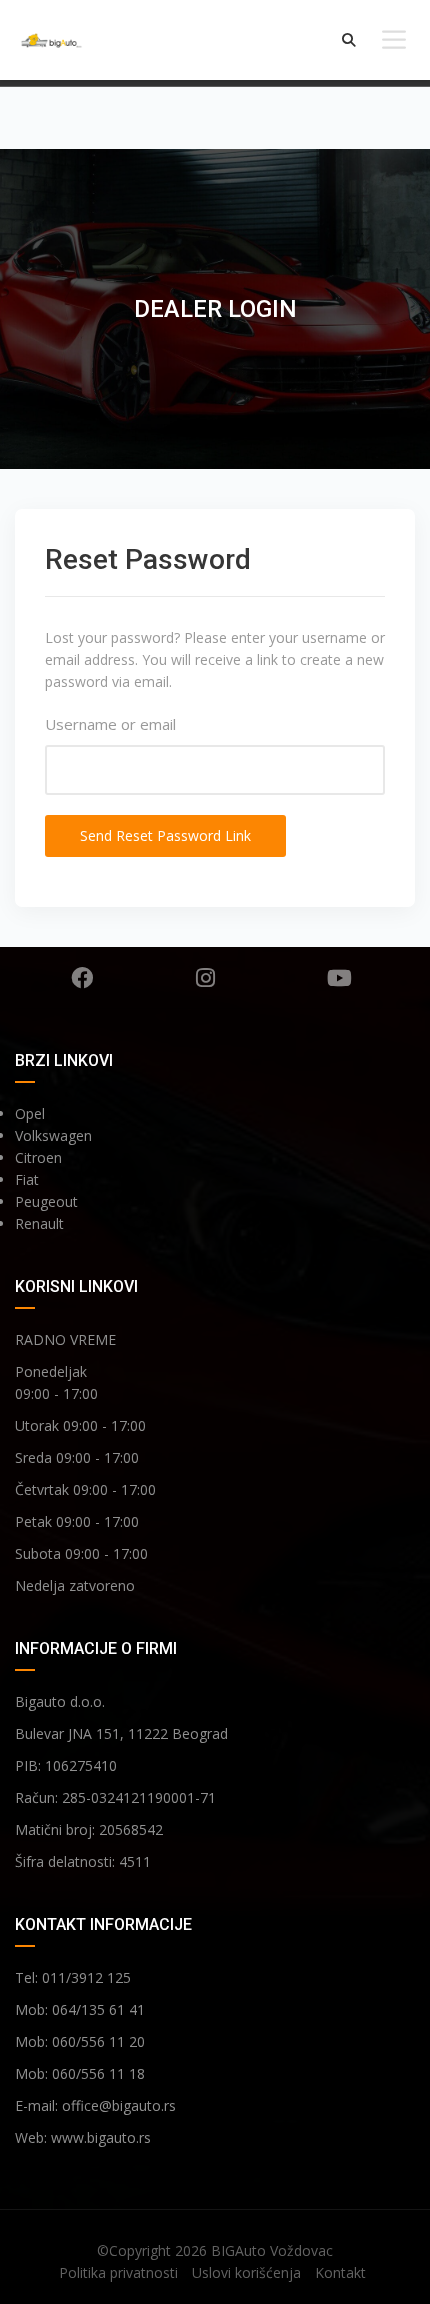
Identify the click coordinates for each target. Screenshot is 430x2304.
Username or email (110, 724)
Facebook (81, 978)
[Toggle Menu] (394, 39)
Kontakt (340, 2272)
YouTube (339, 978)
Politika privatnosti (118, 2272)
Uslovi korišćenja (246, 2272)
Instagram (205, 978)
